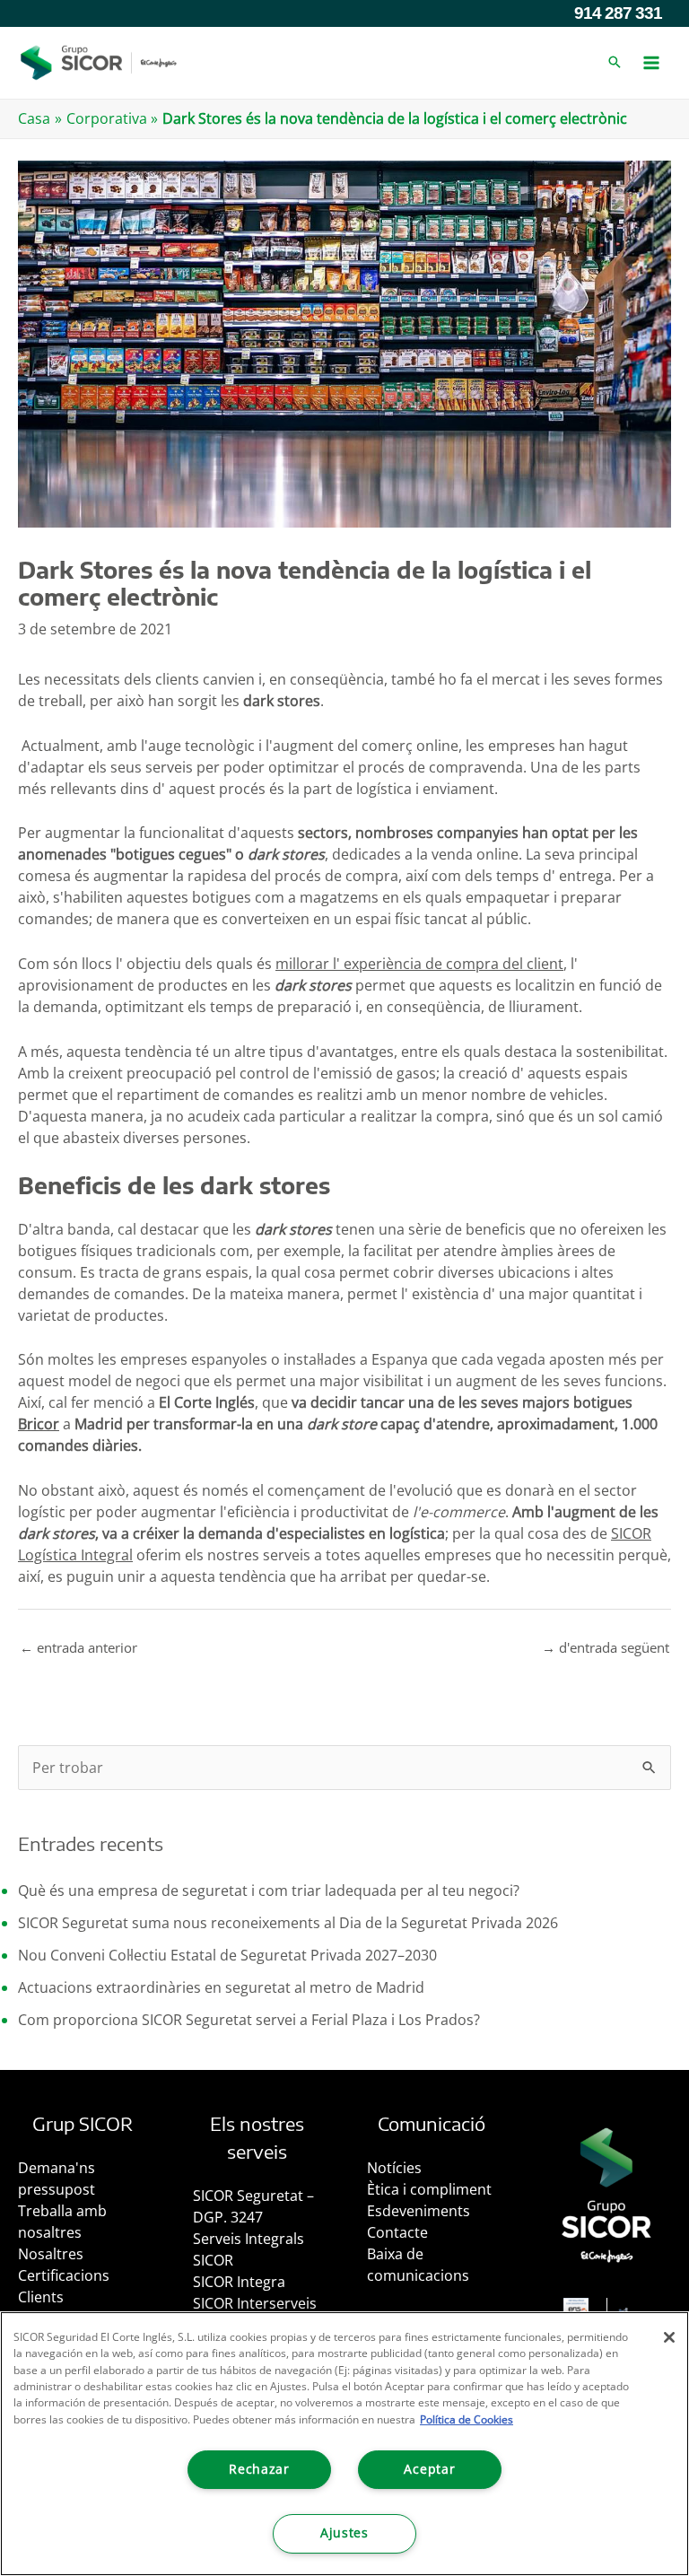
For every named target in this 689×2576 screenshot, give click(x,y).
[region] (344, 2444)
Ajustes (344, 2533)
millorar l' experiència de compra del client (419, 964)
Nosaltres (51, 2254)
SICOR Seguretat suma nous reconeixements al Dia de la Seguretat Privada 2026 (288, 1923)
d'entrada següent (606, 1647)
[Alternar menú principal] (651, 63)
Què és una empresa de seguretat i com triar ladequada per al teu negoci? (269, 1891)
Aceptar (429, 2469)
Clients (41, 2297)
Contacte (397, 2232)
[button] (615, 63)
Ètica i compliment (429, 2189)
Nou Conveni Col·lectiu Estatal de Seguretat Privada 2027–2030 (227, 1955)
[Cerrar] (669, 2337)
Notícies (394, 2168)
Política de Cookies (467, 2419)
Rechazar (259, 2469)
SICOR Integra (239, 2282)
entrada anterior (78, 1647)
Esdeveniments (419, 2211)
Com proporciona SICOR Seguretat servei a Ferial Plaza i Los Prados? (249, 2020)
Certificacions (64, 2275)
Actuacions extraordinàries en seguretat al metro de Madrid (221, 1987)
